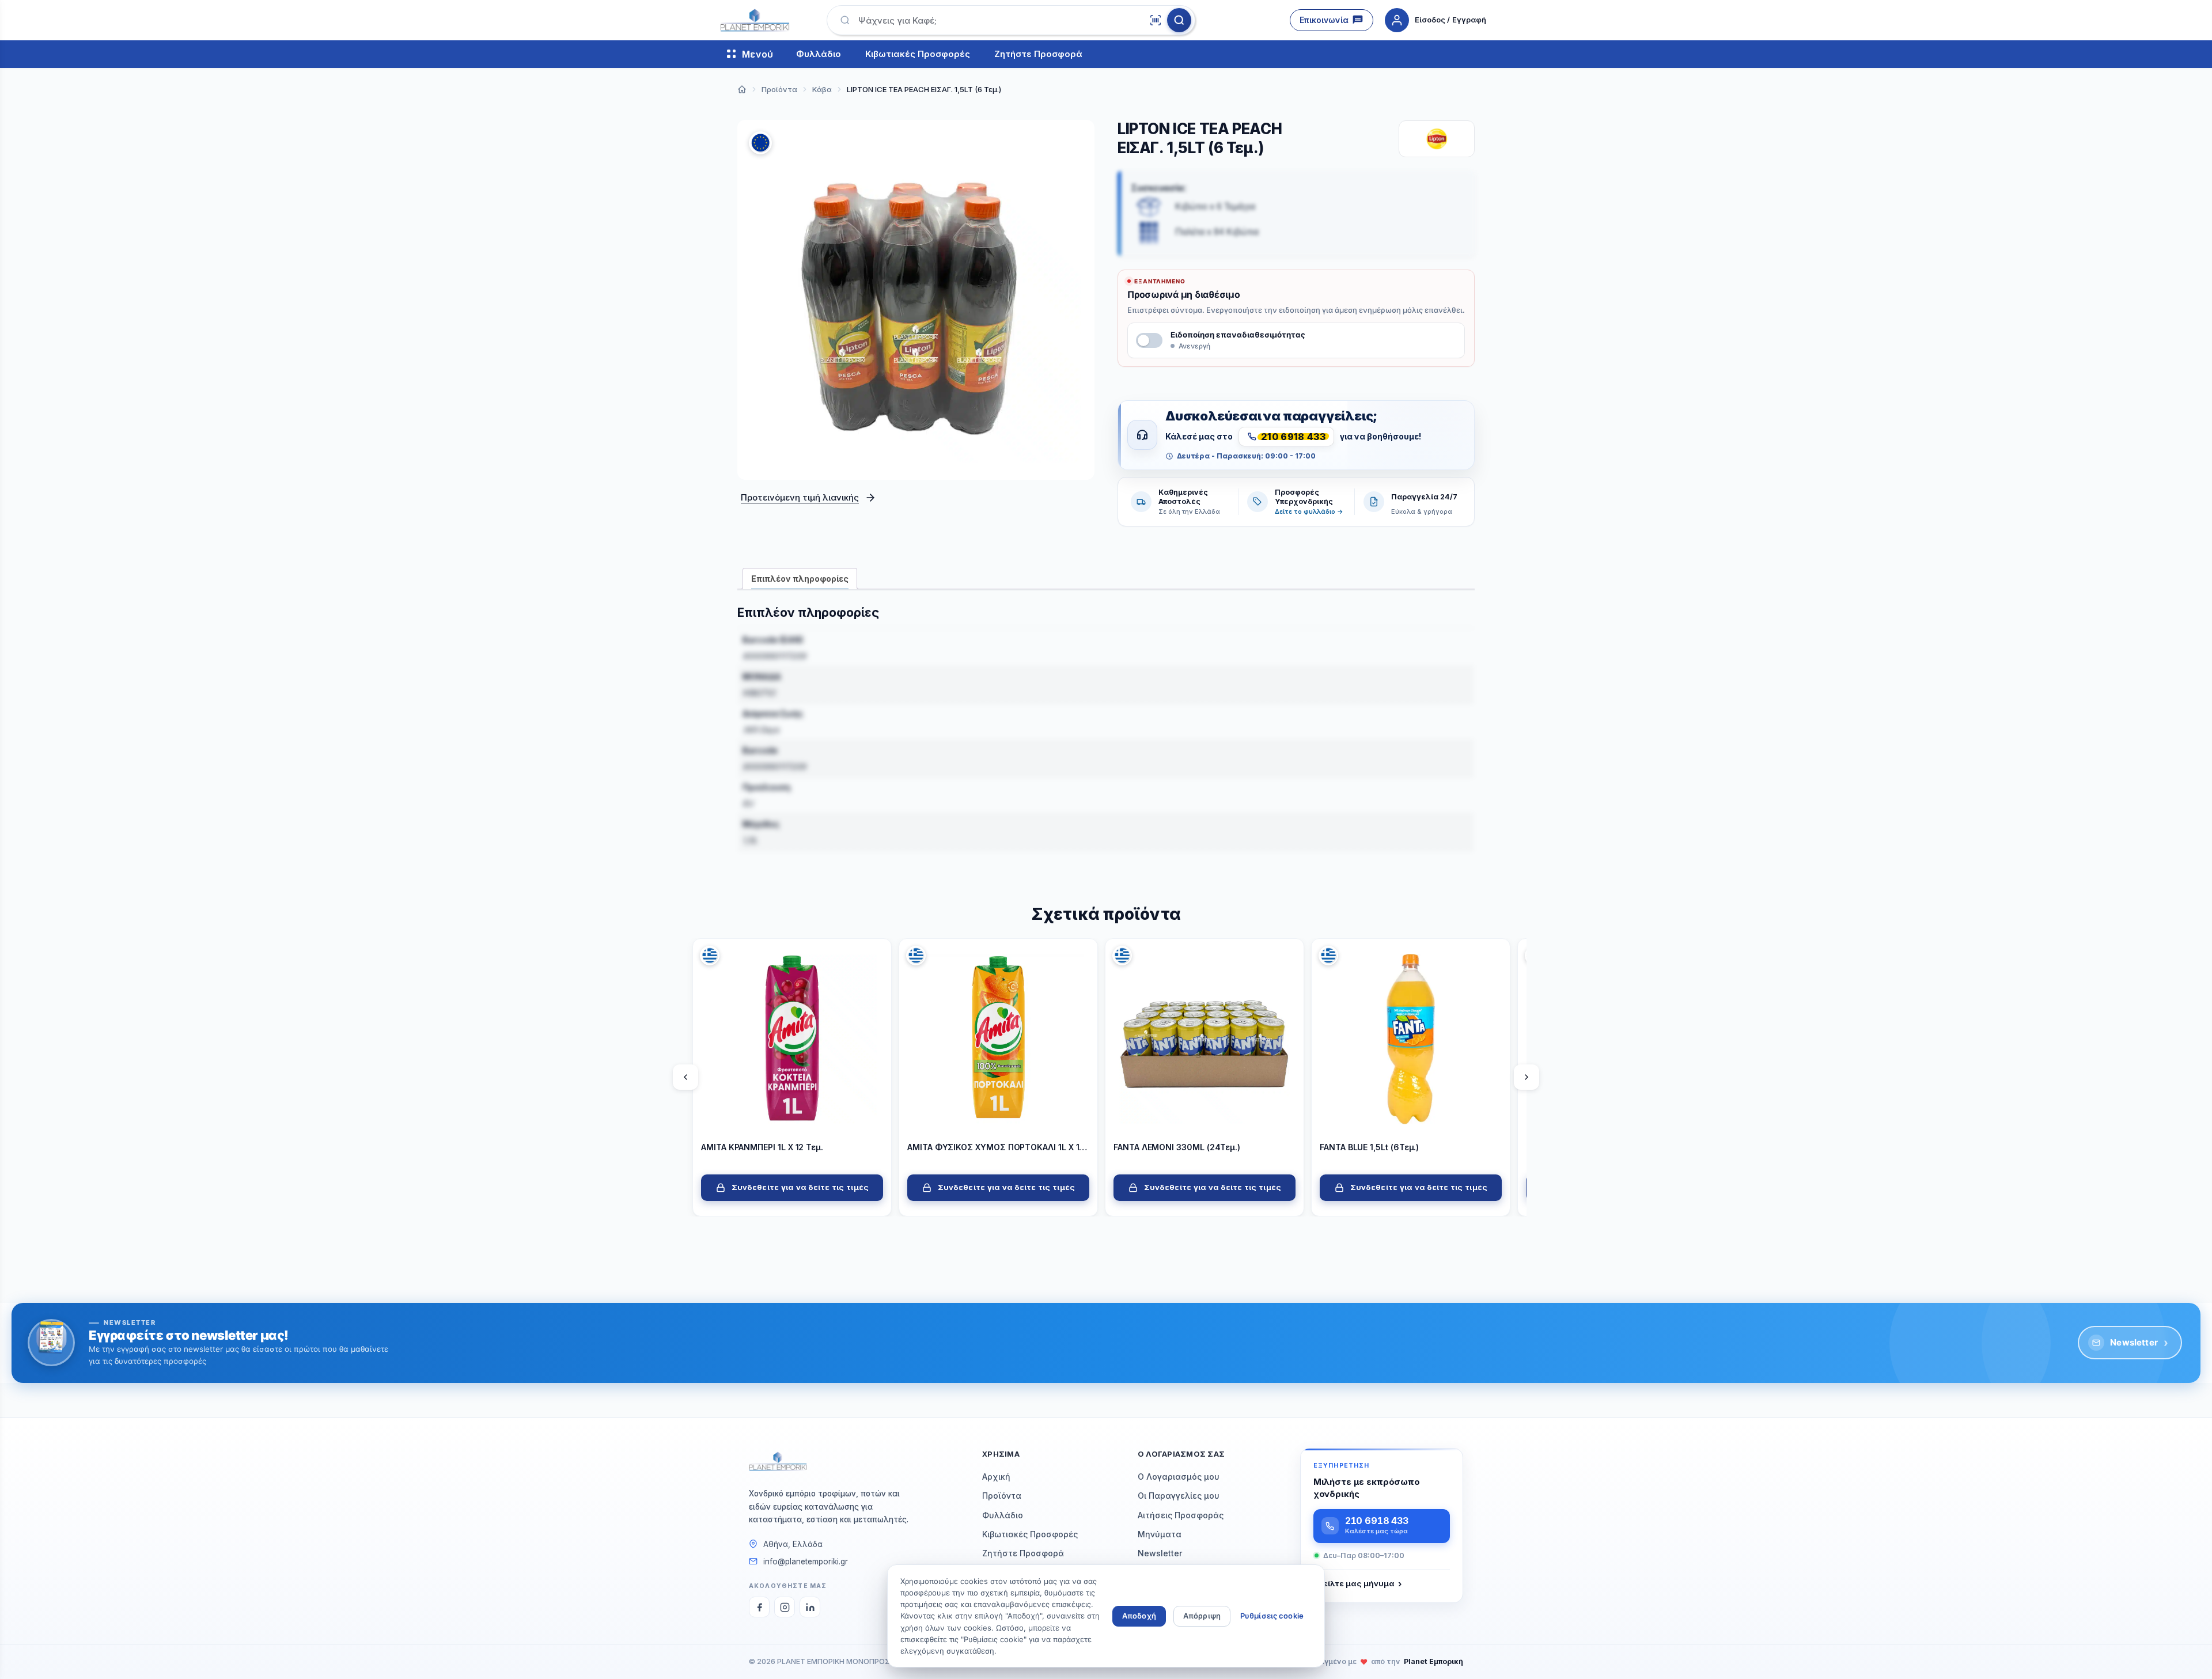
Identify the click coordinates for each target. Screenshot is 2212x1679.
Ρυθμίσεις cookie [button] (1272, 1616)
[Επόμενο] (1527, 1077)
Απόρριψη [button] (1202, 1616)
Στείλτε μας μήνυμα (1357, 1584)
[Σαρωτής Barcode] (1156, 20)
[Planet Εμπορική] (755, 20)
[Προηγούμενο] (685, 1077)
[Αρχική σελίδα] (742, 89)
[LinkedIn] (810, 1607)
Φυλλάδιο (819, 54)
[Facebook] (759, 1607)
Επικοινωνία (1324, 20)
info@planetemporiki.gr (806, 1561)
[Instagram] (785, 1607)
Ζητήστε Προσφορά (1038, 54)
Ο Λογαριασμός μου (1179, 1477)
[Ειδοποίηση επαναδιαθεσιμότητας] (1149, 340)
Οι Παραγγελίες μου (1179, 1496)
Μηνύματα (1160, 1534)
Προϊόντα (1002, 1496)
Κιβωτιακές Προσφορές (918, 54)
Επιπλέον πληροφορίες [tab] (800, 579)
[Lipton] (1437, 139)
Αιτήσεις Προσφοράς (1181, 1515)
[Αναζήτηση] (1179, 20)
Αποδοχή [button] (1139, 1616)
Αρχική (996, 1477)
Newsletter (2139, 1343)
